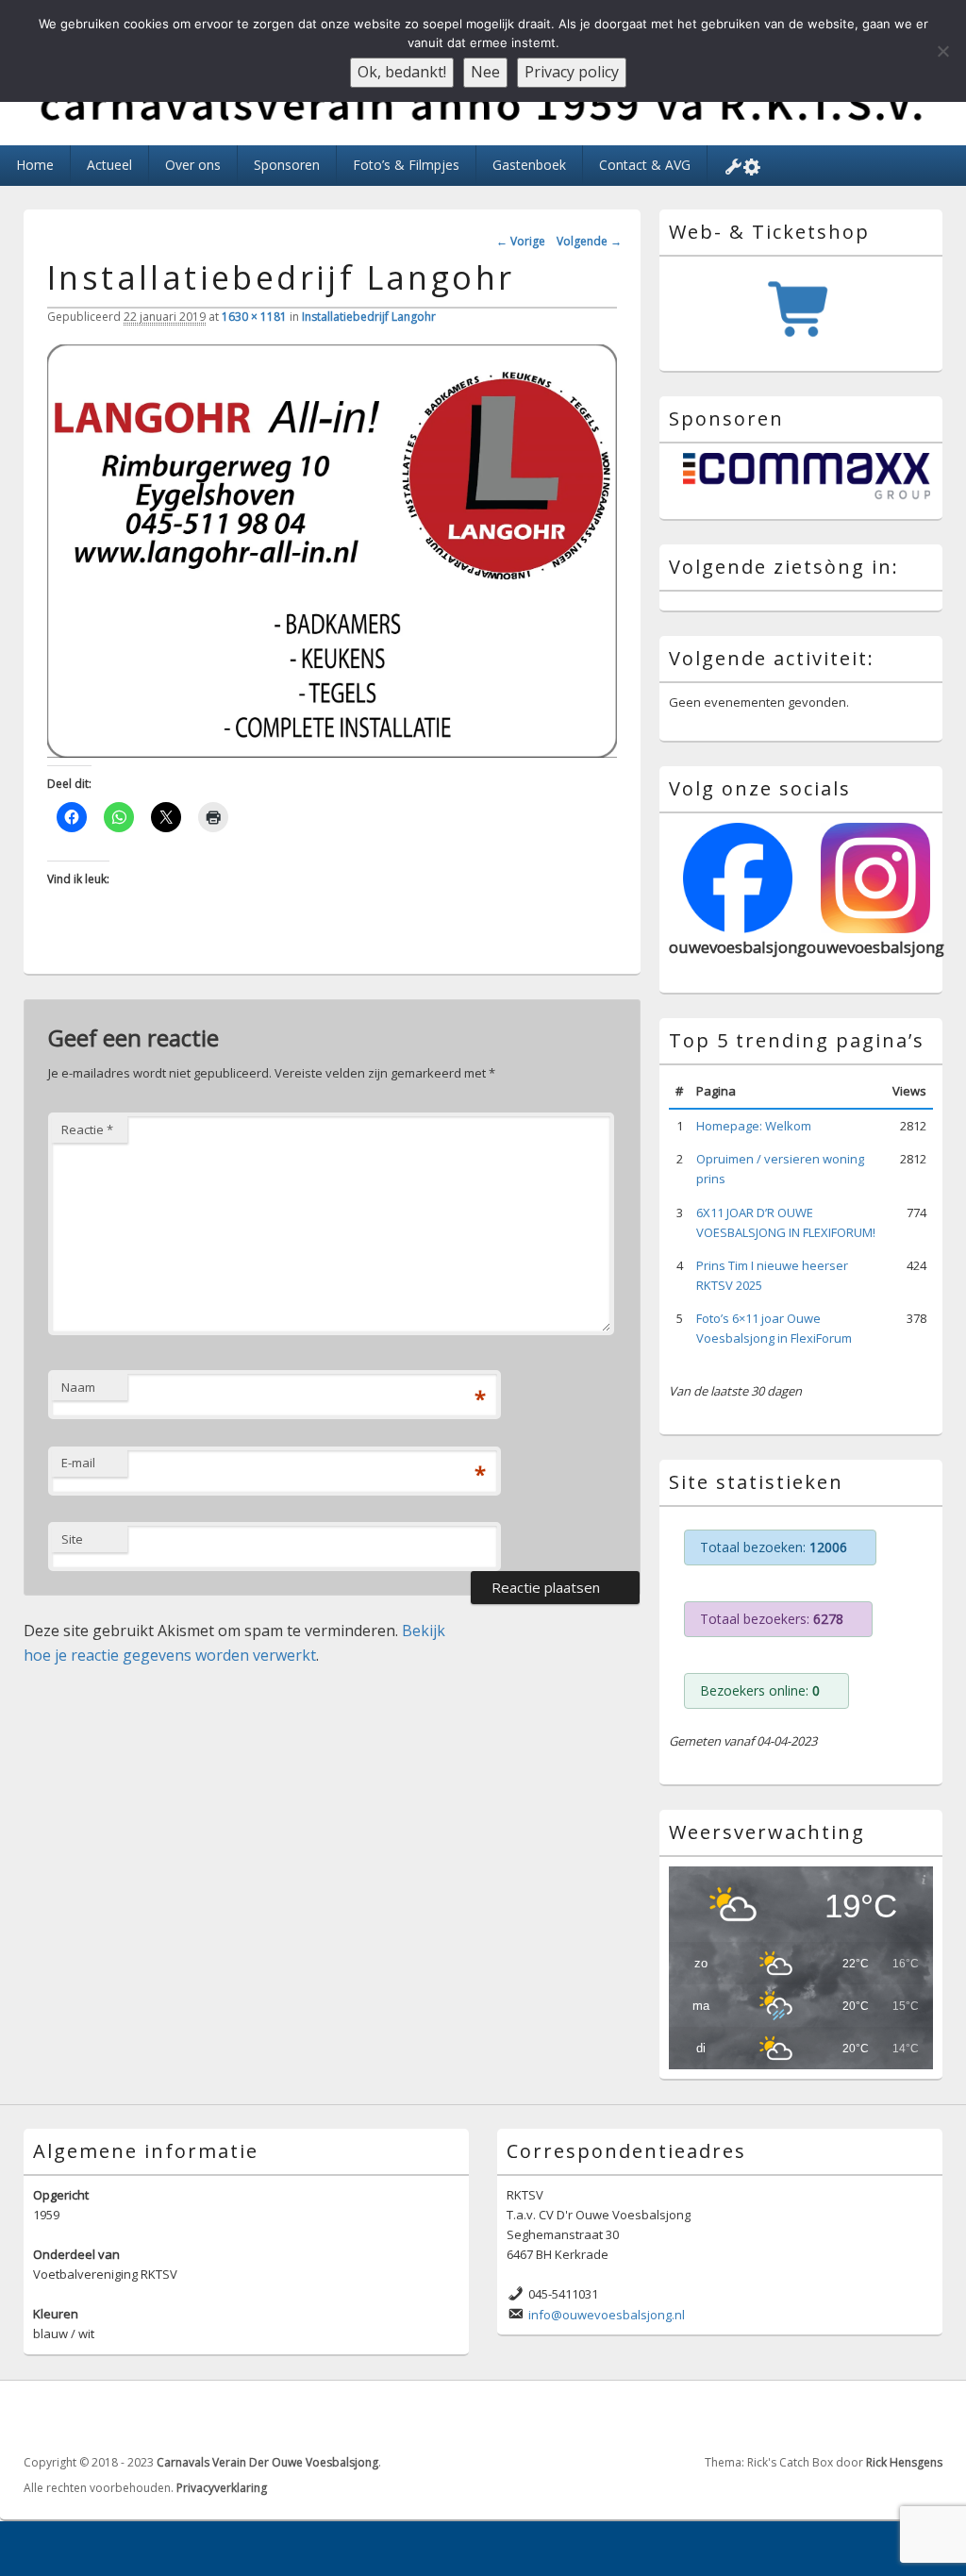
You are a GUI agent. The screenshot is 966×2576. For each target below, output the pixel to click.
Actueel (109, 165)
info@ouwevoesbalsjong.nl (607, 2315)
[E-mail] (926, 2416)
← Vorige (521, 241)
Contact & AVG (645, 165)
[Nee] (942, 51)
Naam (78, 1387)
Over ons (193, 165)
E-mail (78, 1463)
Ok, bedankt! (402, 72)
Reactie (87, 1129)
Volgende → (589, 241)
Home (35, 165)
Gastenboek (529, 165)
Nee (485, 72)
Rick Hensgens (904, 2462)
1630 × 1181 (254, 317)
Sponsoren (287, 165)
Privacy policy (572, 72)
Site (72, 1539)
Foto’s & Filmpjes (406, 165)
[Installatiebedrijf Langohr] (332, 752)
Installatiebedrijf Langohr (369, 317)
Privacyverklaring (222, 2488)
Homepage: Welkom (754, 1126)
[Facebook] (885, 2416)
